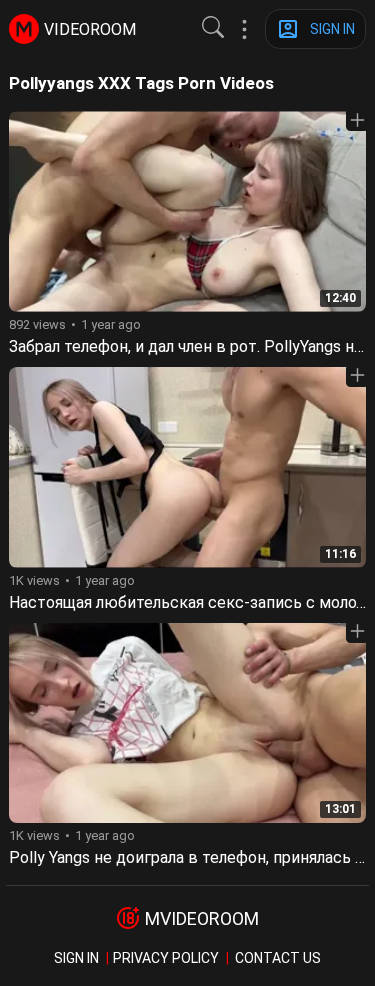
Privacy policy (166, 958)
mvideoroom (202, 918)
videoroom (90, 29)
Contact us (278, 958)
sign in (76, 958)
